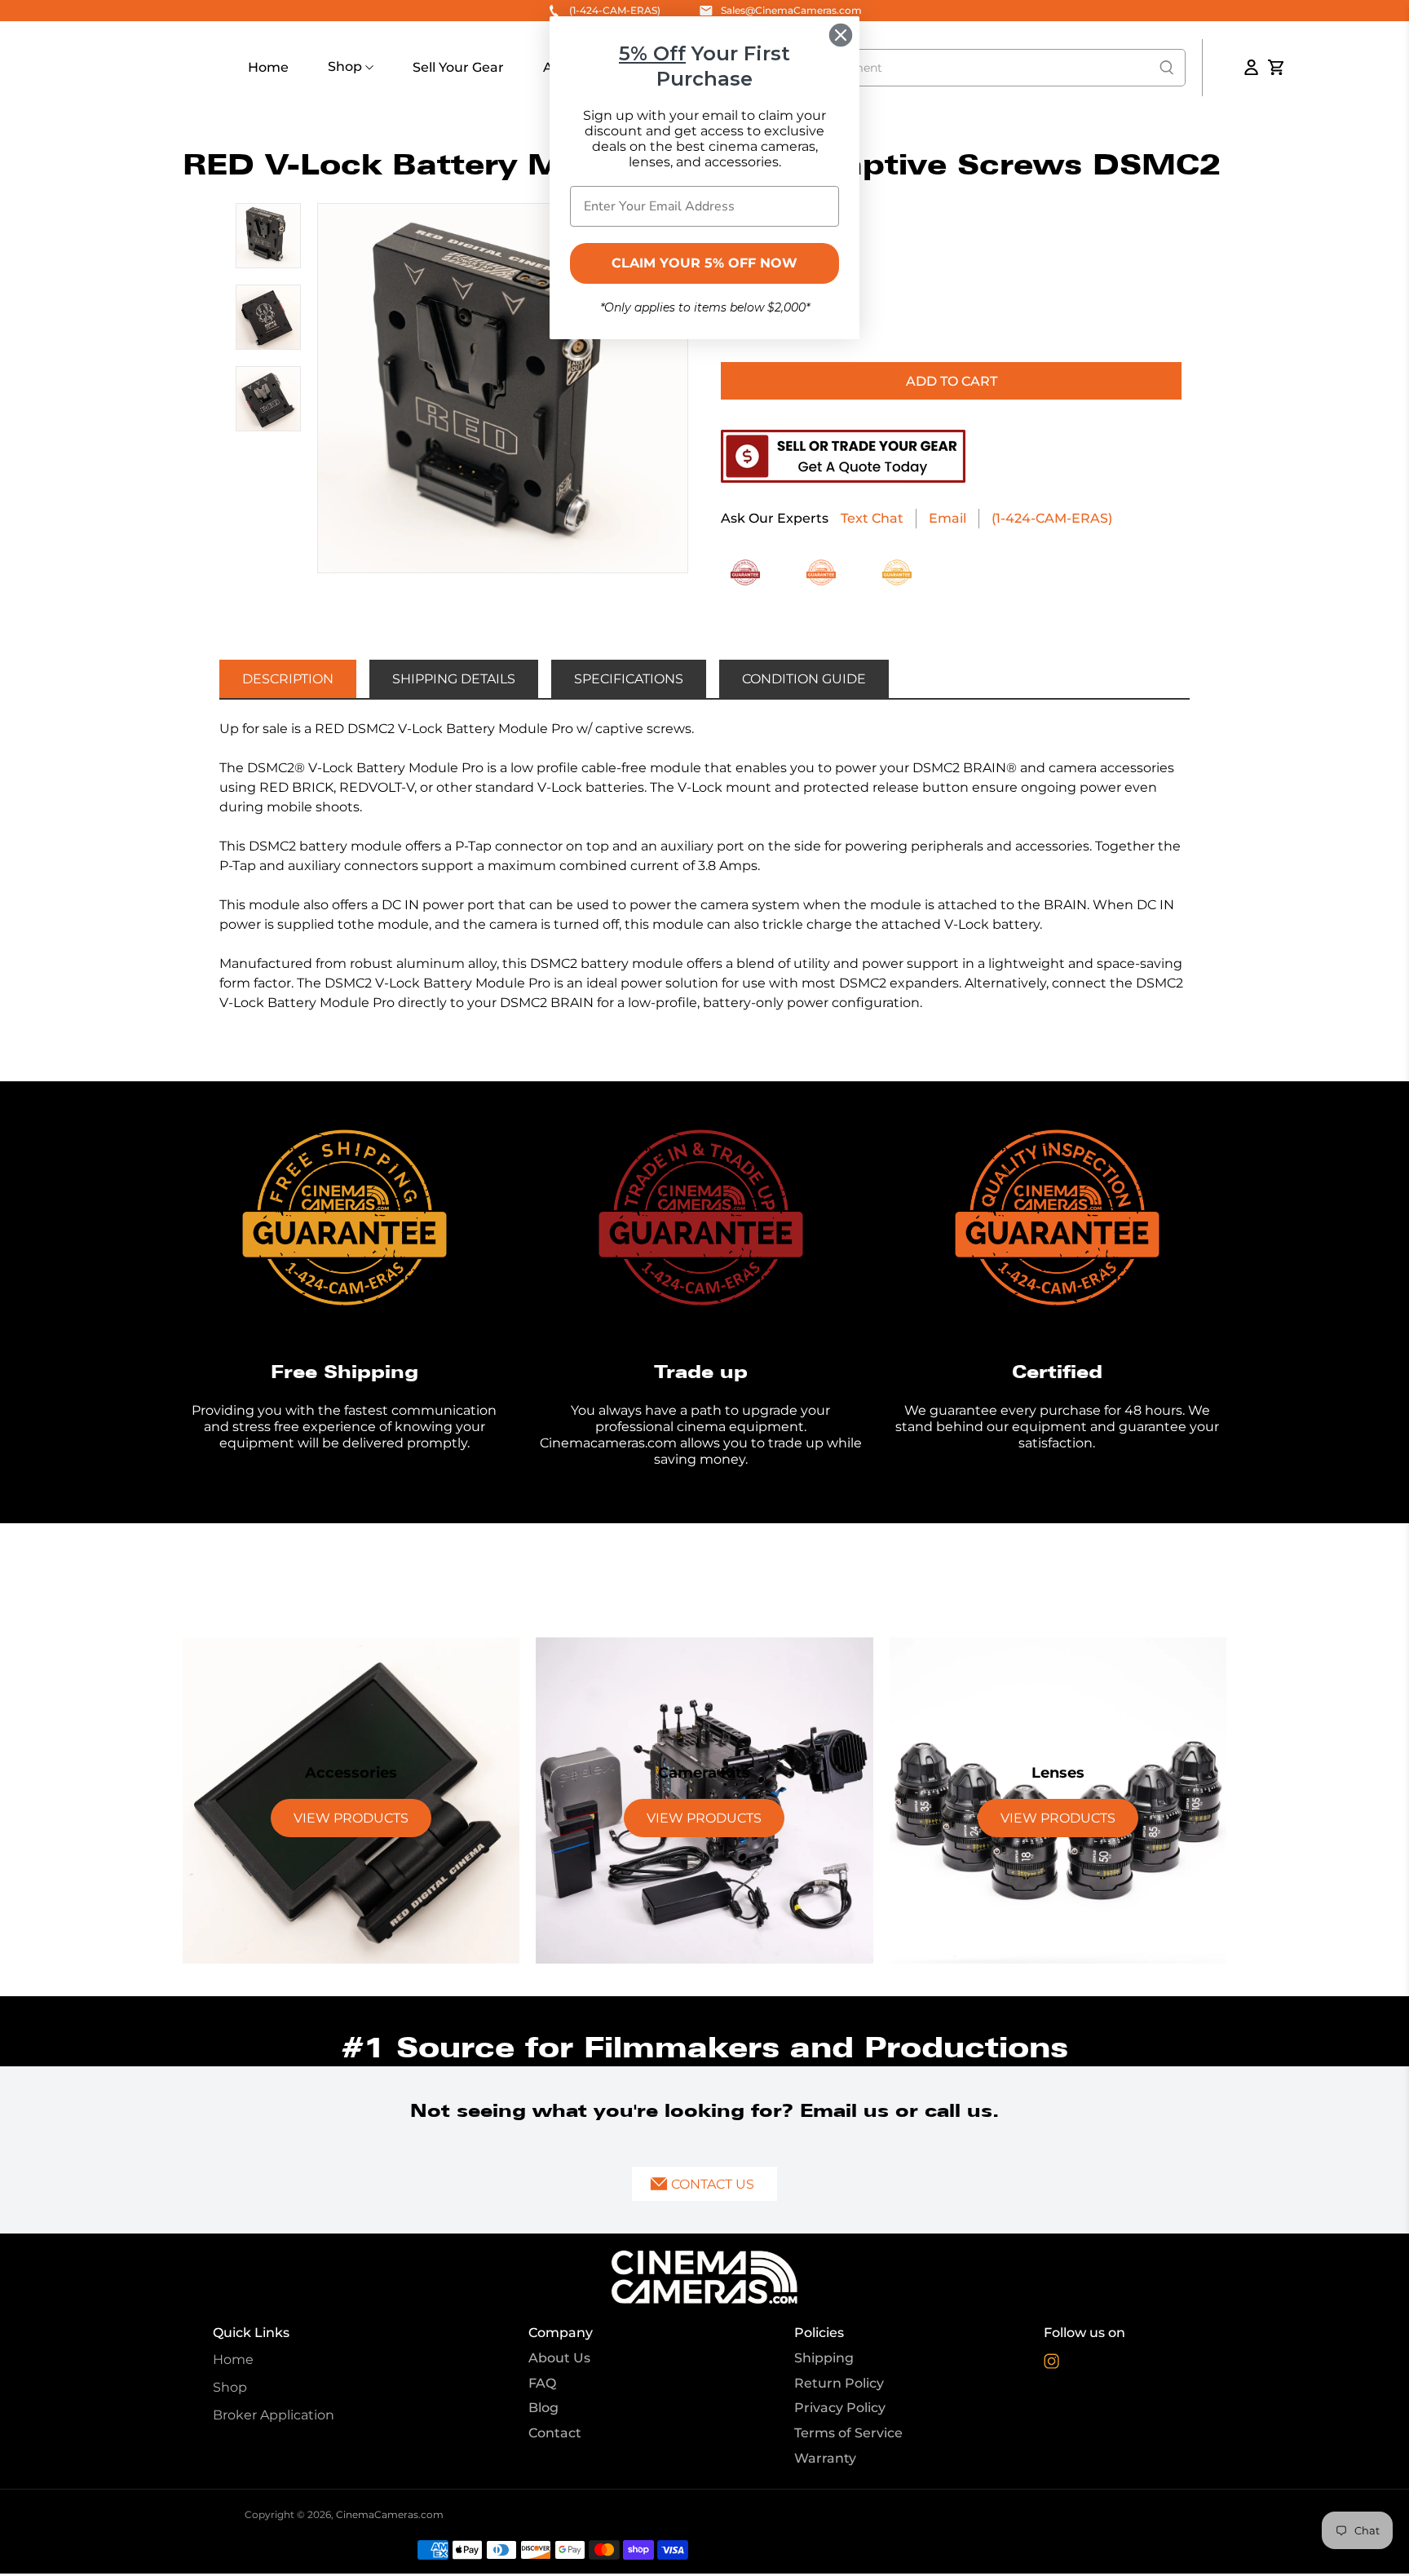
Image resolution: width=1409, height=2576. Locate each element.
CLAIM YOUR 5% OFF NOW (704, 263)
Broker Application (274, 2415)
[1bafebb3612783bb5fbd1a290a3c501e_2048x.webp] (503, 389)
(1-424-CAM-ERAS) (1052, 518)
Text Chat (872, 518)
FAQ (542, 2383)
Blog (543, 2408)
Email (947, 518)
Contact (555, 2433)
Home (268, 67)
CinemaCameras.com (390, 2514)
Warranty (825, 2458)
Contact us (713, 2184)
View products (351, 1818)
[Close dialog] (841, 35)
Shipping (824, 2358)
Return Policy (839, 2383)
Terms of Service (848, 2433)
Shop (347, 66)
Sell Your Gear (458, 67)
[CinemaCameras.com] (704, 2277)
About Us (559, 2358)
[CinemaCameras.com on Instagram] (1051, 2364)
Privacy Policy (840, 2408)
